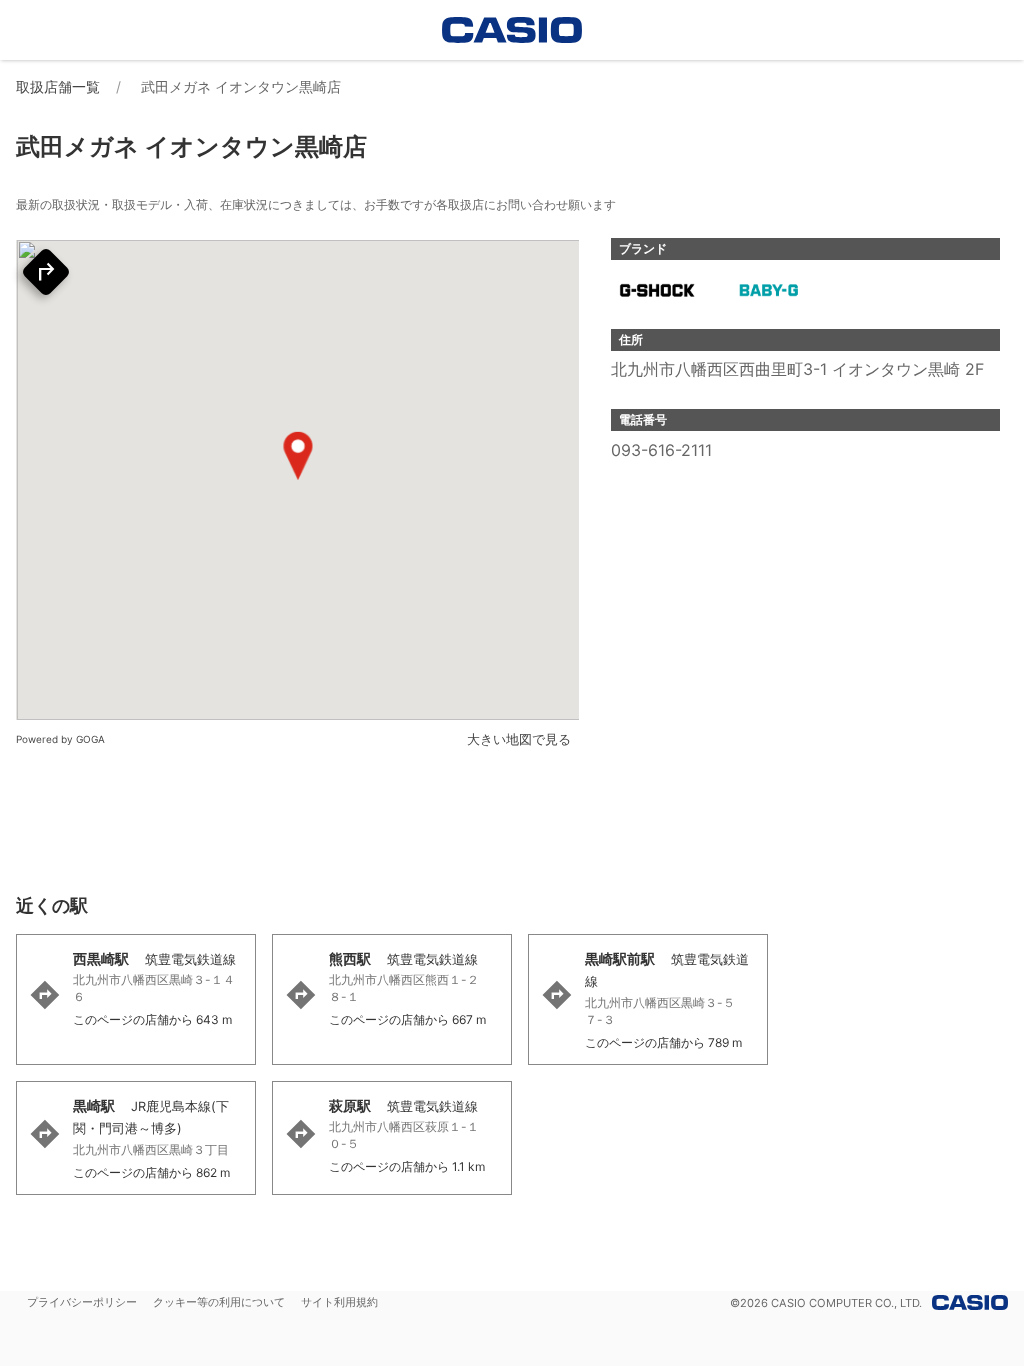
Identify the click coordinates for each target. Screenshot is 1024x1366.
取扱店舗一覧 (58, 86)
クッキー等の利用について (219, 1302)
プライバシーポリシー (82, 1302)
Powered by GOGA (60, 739)
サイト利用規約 (339, 1302)
